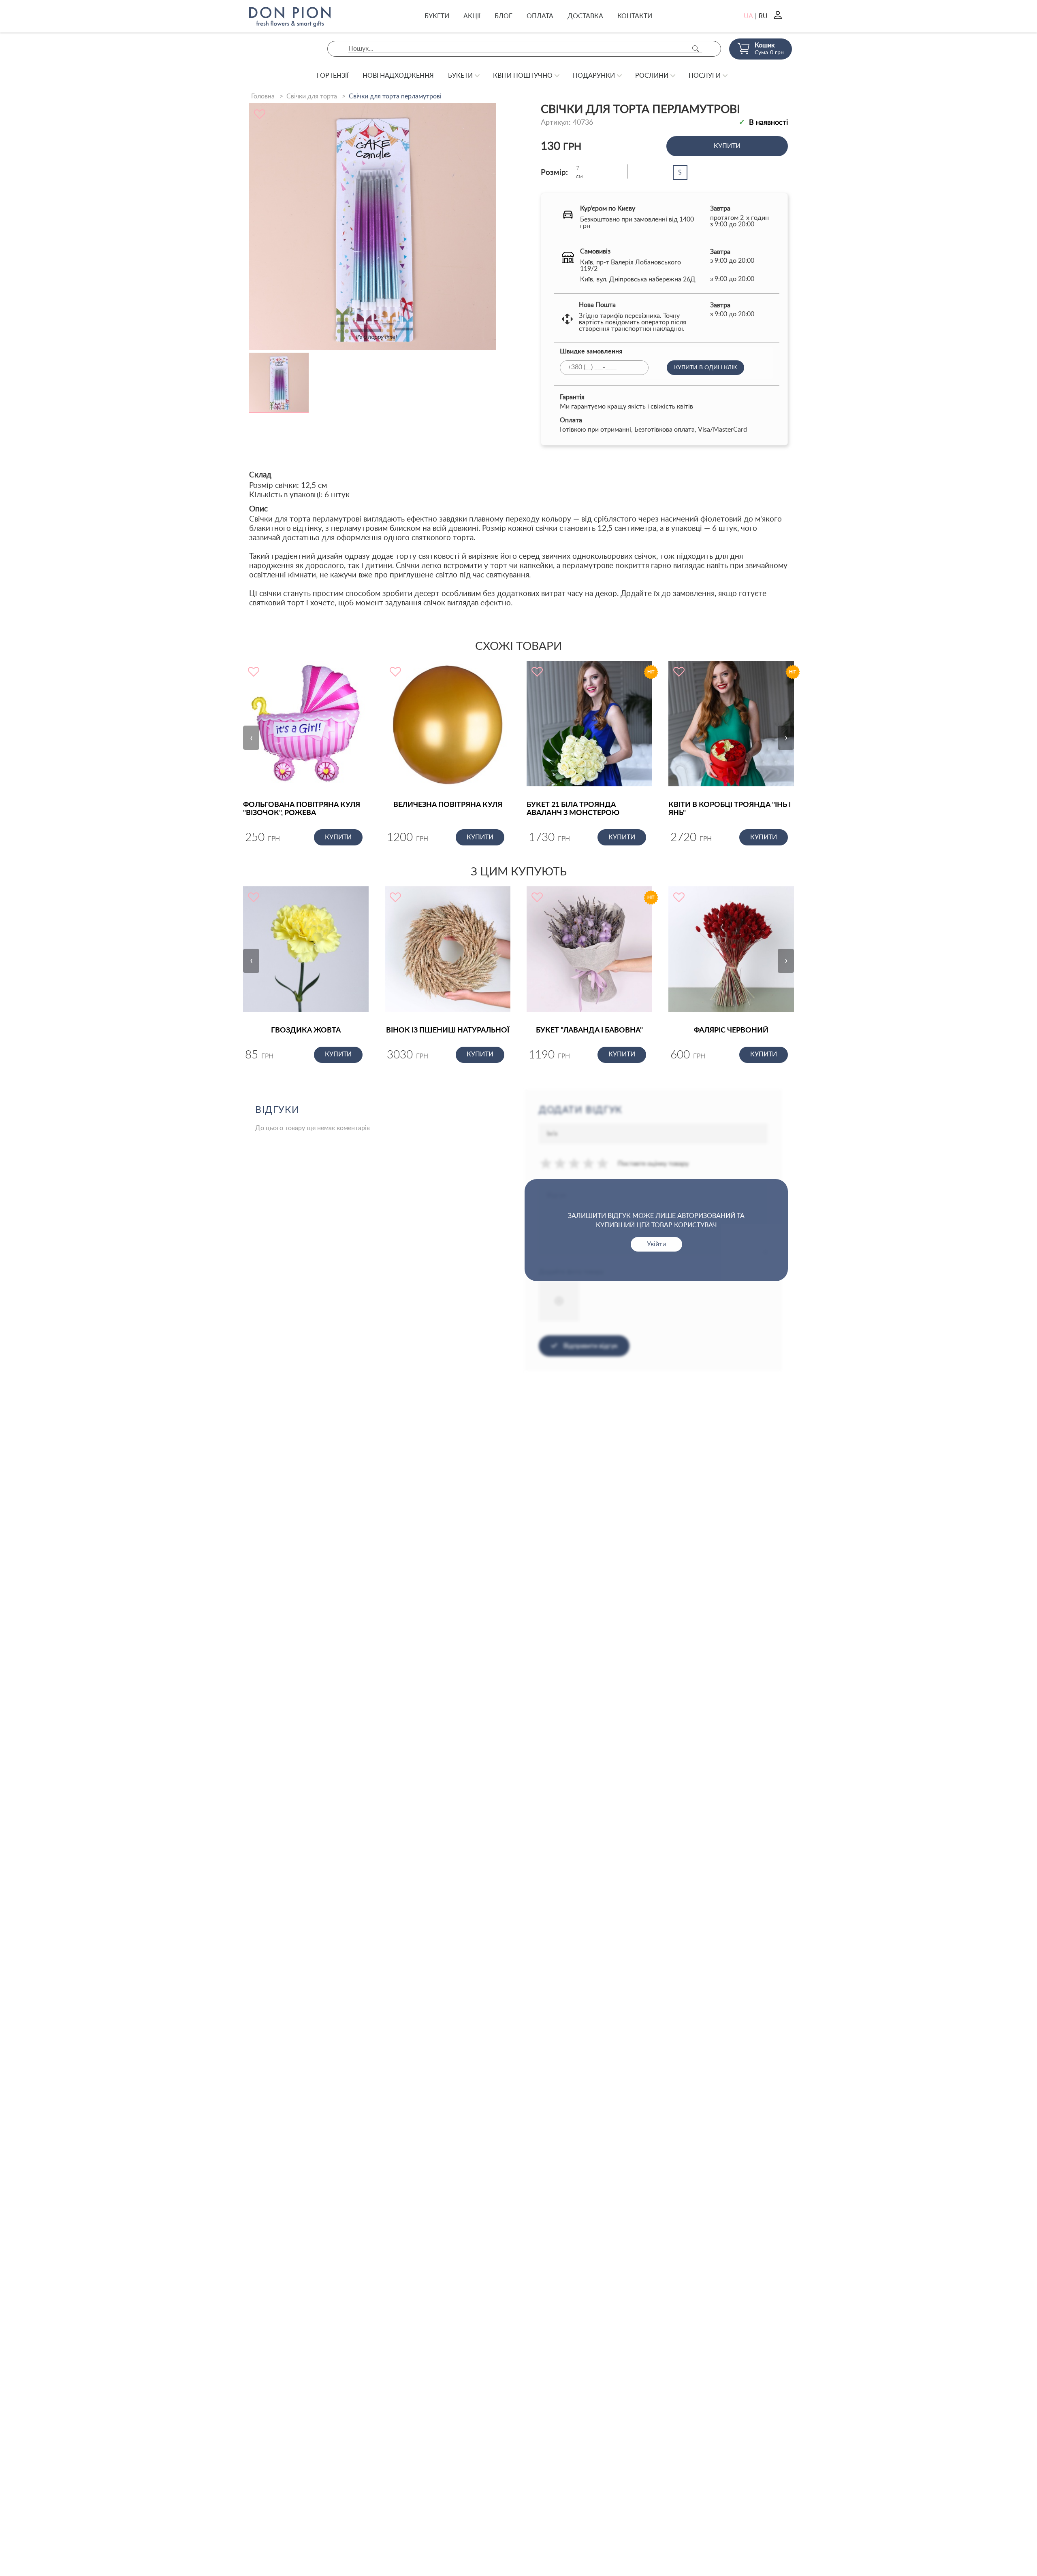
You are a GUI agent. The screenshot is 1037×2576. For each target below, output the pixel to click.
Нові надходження (398, 76)
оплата (540, 16)
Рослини (652, 76)
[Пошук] (696, 49)
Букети (437, 16)
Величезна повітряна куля (448, 805)
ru (763, 16)
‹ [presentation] (251, 738)
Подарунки (594, 76)
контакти (635, 16)
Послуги (705, 76)
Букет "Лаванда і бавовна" (589, 1030)
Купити (727, 146)
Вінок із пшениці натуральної (448, 1030)
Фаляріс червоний (731, 1030)
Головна (263, 96)
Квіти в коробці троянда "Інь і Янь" (730, 809)
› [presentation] (786, 738)
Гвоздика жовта (306, 1030)
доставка (585, 16)
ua (748, 16)
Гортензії (333, 76)
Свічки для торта (312, 96)
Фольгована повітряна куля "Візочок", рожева (302, 809)
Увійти (656, 1244)
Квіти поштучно (523, 76)
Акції (472, 16)
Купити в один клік (705, 368)
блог (504, 16)
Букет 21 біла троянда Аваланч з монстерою (573, 809)
